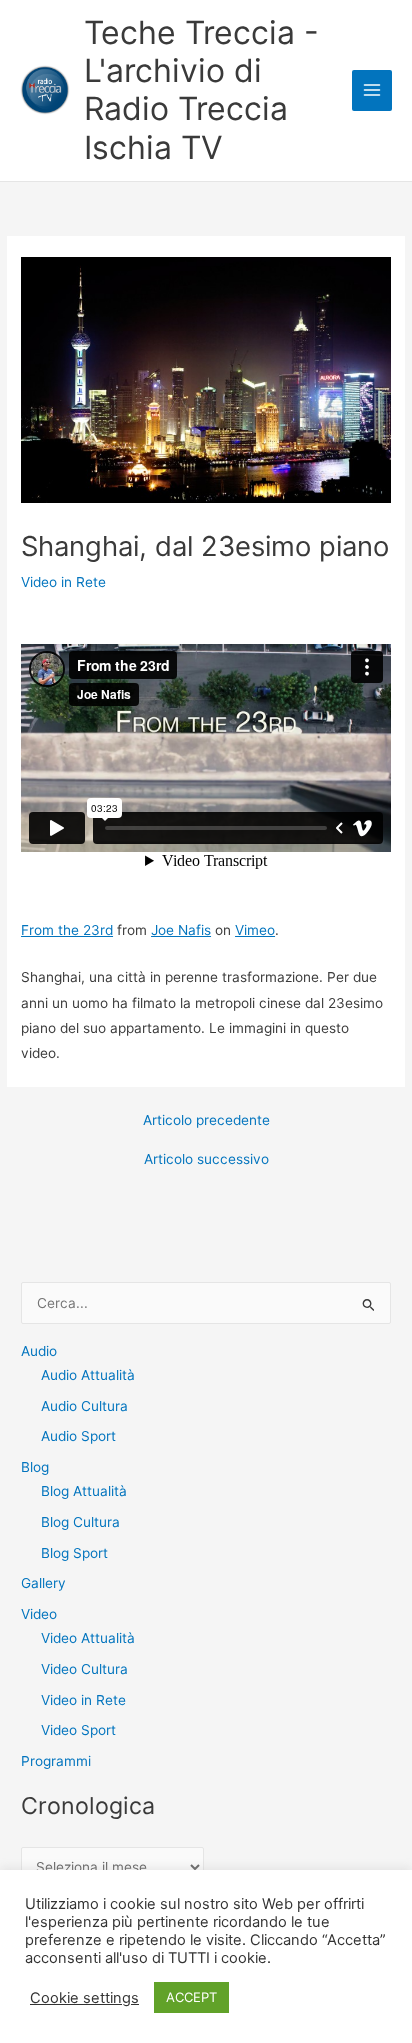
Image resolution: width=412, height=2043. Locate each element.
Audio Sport (78, 1436)
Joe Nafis (181, 930)
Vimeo (255, 930)
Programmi (56, 1761)
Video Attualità (88, 1638)
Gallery (43, 1583)
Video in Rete (63, 582)
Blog (35, 1467)
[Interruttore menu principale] (372, 90)
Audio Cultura (84, 1406)
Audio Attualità (88, 1375)
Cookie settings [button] (84, 1998)
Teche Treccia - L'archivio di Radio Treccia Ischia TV (201, 90)
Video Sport (78, 1730)
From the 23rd (67, 930)
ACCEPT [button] (191, 1997)
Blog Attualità (84, 1491)
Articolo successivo (206, 1160)
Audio (39, 1351)
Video (39, 1614)
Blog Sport (74, 1553)
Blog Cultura (80, 1522)
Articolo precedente (206, 1121)
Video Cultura (84, 1669)
